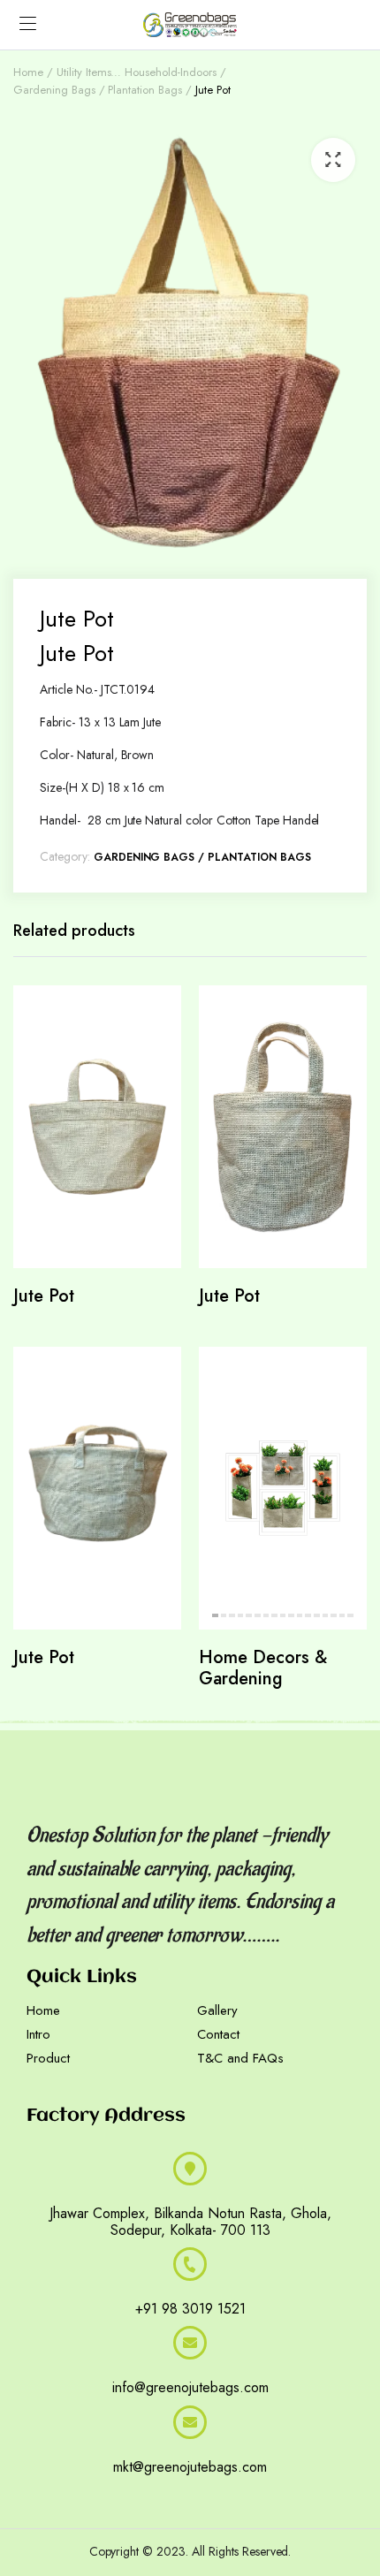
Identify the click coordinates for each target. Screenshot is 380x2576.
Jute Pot (44, 1296)
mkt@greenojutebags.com (190, 2467)
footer (167, 2494)
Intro (38, 2034)
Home (28, 72)
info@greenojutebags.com (190, 2387)
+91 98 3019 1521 (190, 2309)
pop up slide (227, 2494)
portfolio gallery (55, 2494)
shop (283, 2494)
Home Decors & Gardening (263, 1668)
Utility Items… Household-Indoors (137, 72)
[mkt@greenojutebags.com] (190, 2422)
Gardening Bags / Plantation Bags (98, 90)
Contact (218, 2034)
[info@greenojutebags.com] (190, 2343)
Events (125, 2494)
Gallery (217, 2010)
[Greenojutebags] (190, 25)
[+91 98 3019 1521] (190, 2264)
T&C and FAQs (240, 2058)
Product (48, 2058)
